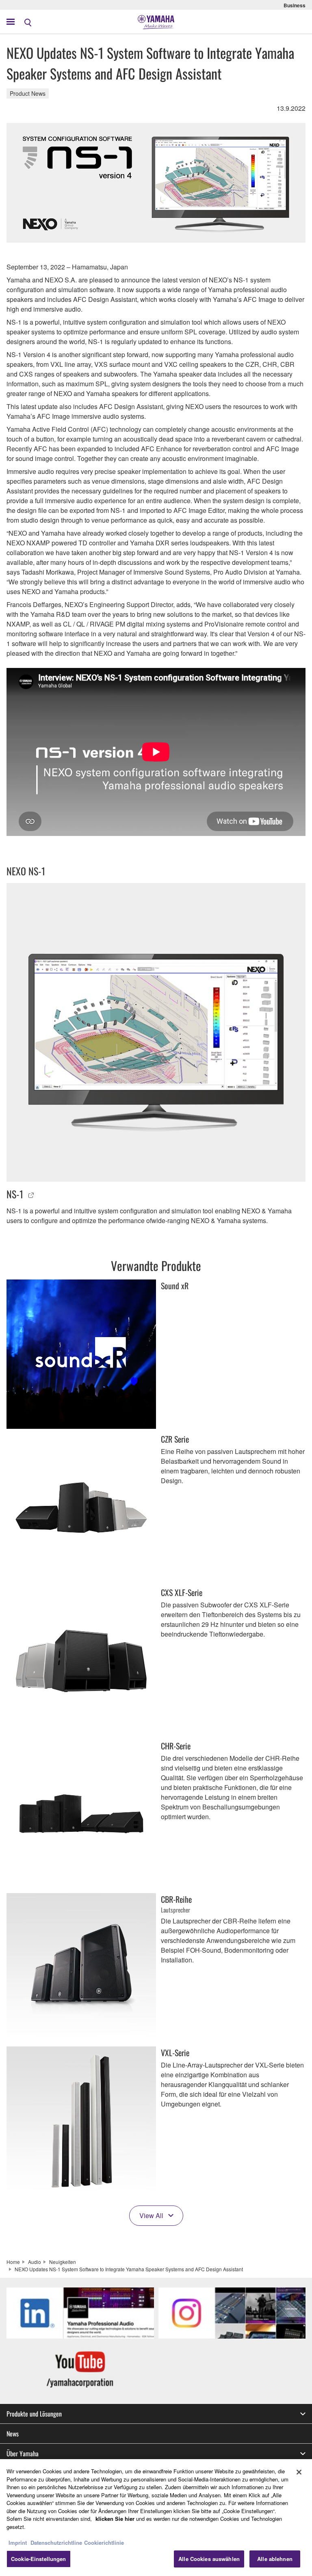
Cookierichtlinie (104, 2543)
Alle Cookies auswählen (209, 2559)
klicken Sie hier (115, 2519)
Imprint (18, 2543)
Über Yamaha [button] (23, 2453)
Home (13, 2262)
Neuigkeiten (63, 2262)
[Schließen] (299, 2472)
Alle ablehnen (275, 2559)
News (13, 2434)
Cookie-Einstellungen (39, 2559)
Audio (35, 2262)
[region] (156, 2518)
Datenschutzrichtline (56, 2543)
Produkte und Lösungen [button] (34, 2414)
